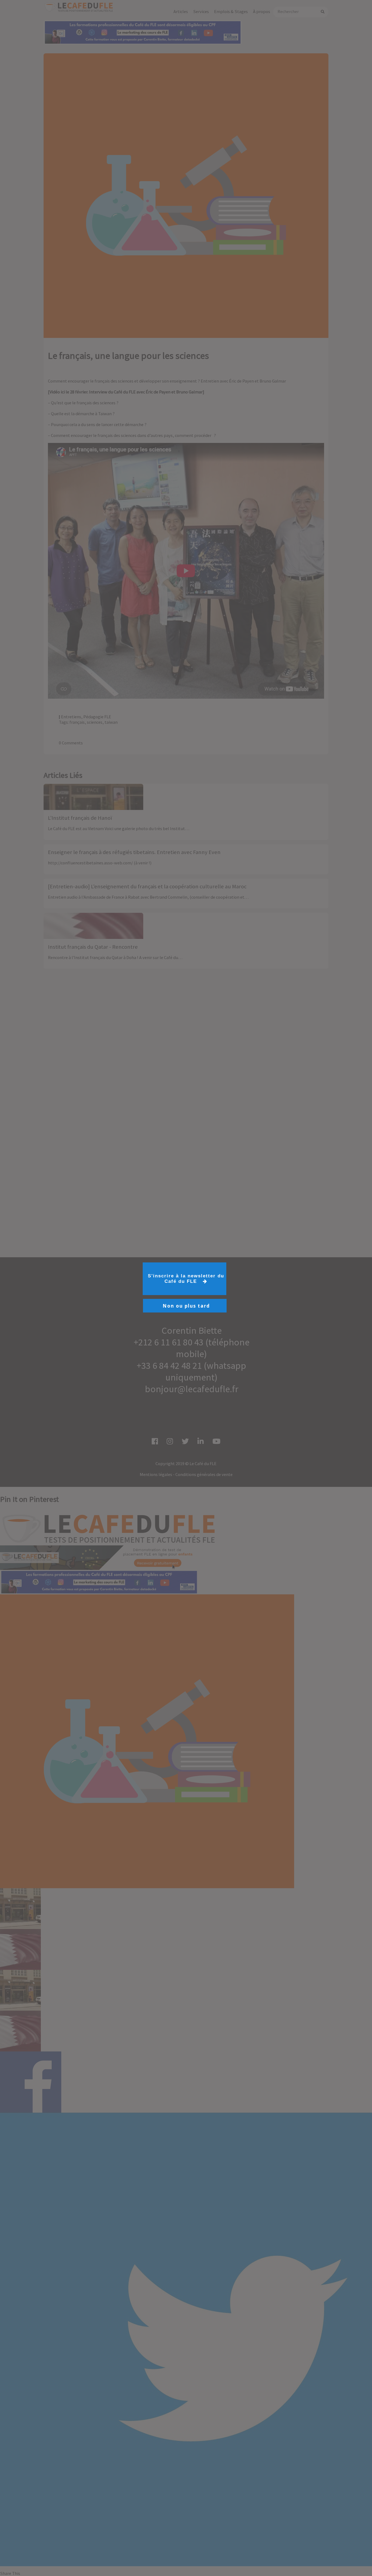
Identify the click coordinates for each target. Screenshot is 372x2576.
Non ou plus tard (186, 1306)
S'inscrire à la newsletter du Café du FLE (186, 1279)
